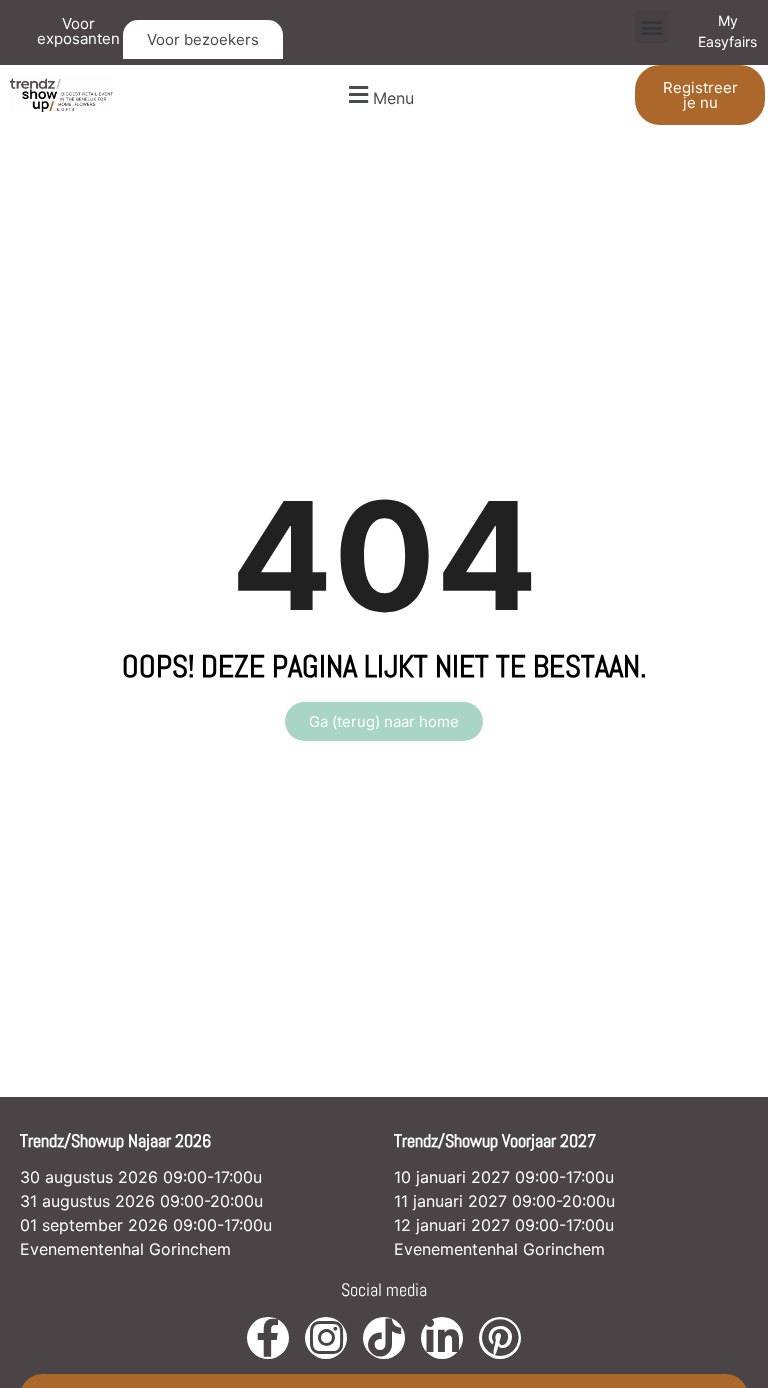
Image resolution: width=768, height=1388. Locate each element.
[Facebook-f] (268, 1338)
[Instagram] (326, 1338)
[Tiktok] (384, 1338)
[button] (651, 26)
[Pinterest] (500, 1338)
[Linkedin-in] (442, 1338)
